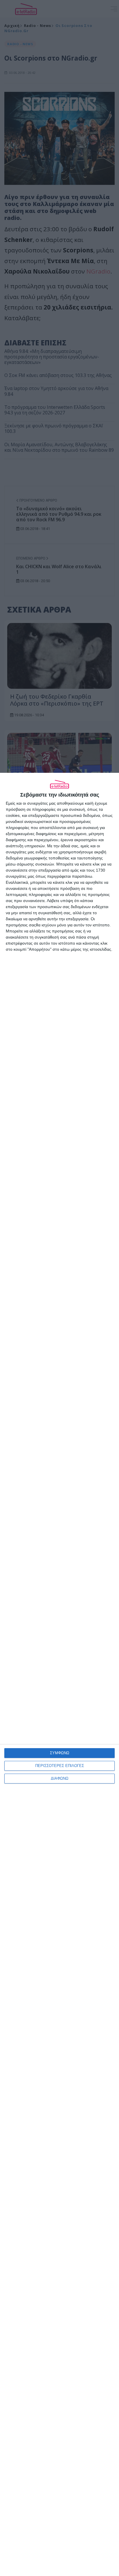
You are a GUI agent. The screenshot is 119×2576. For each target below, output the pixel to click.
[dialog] (59, 1674)
